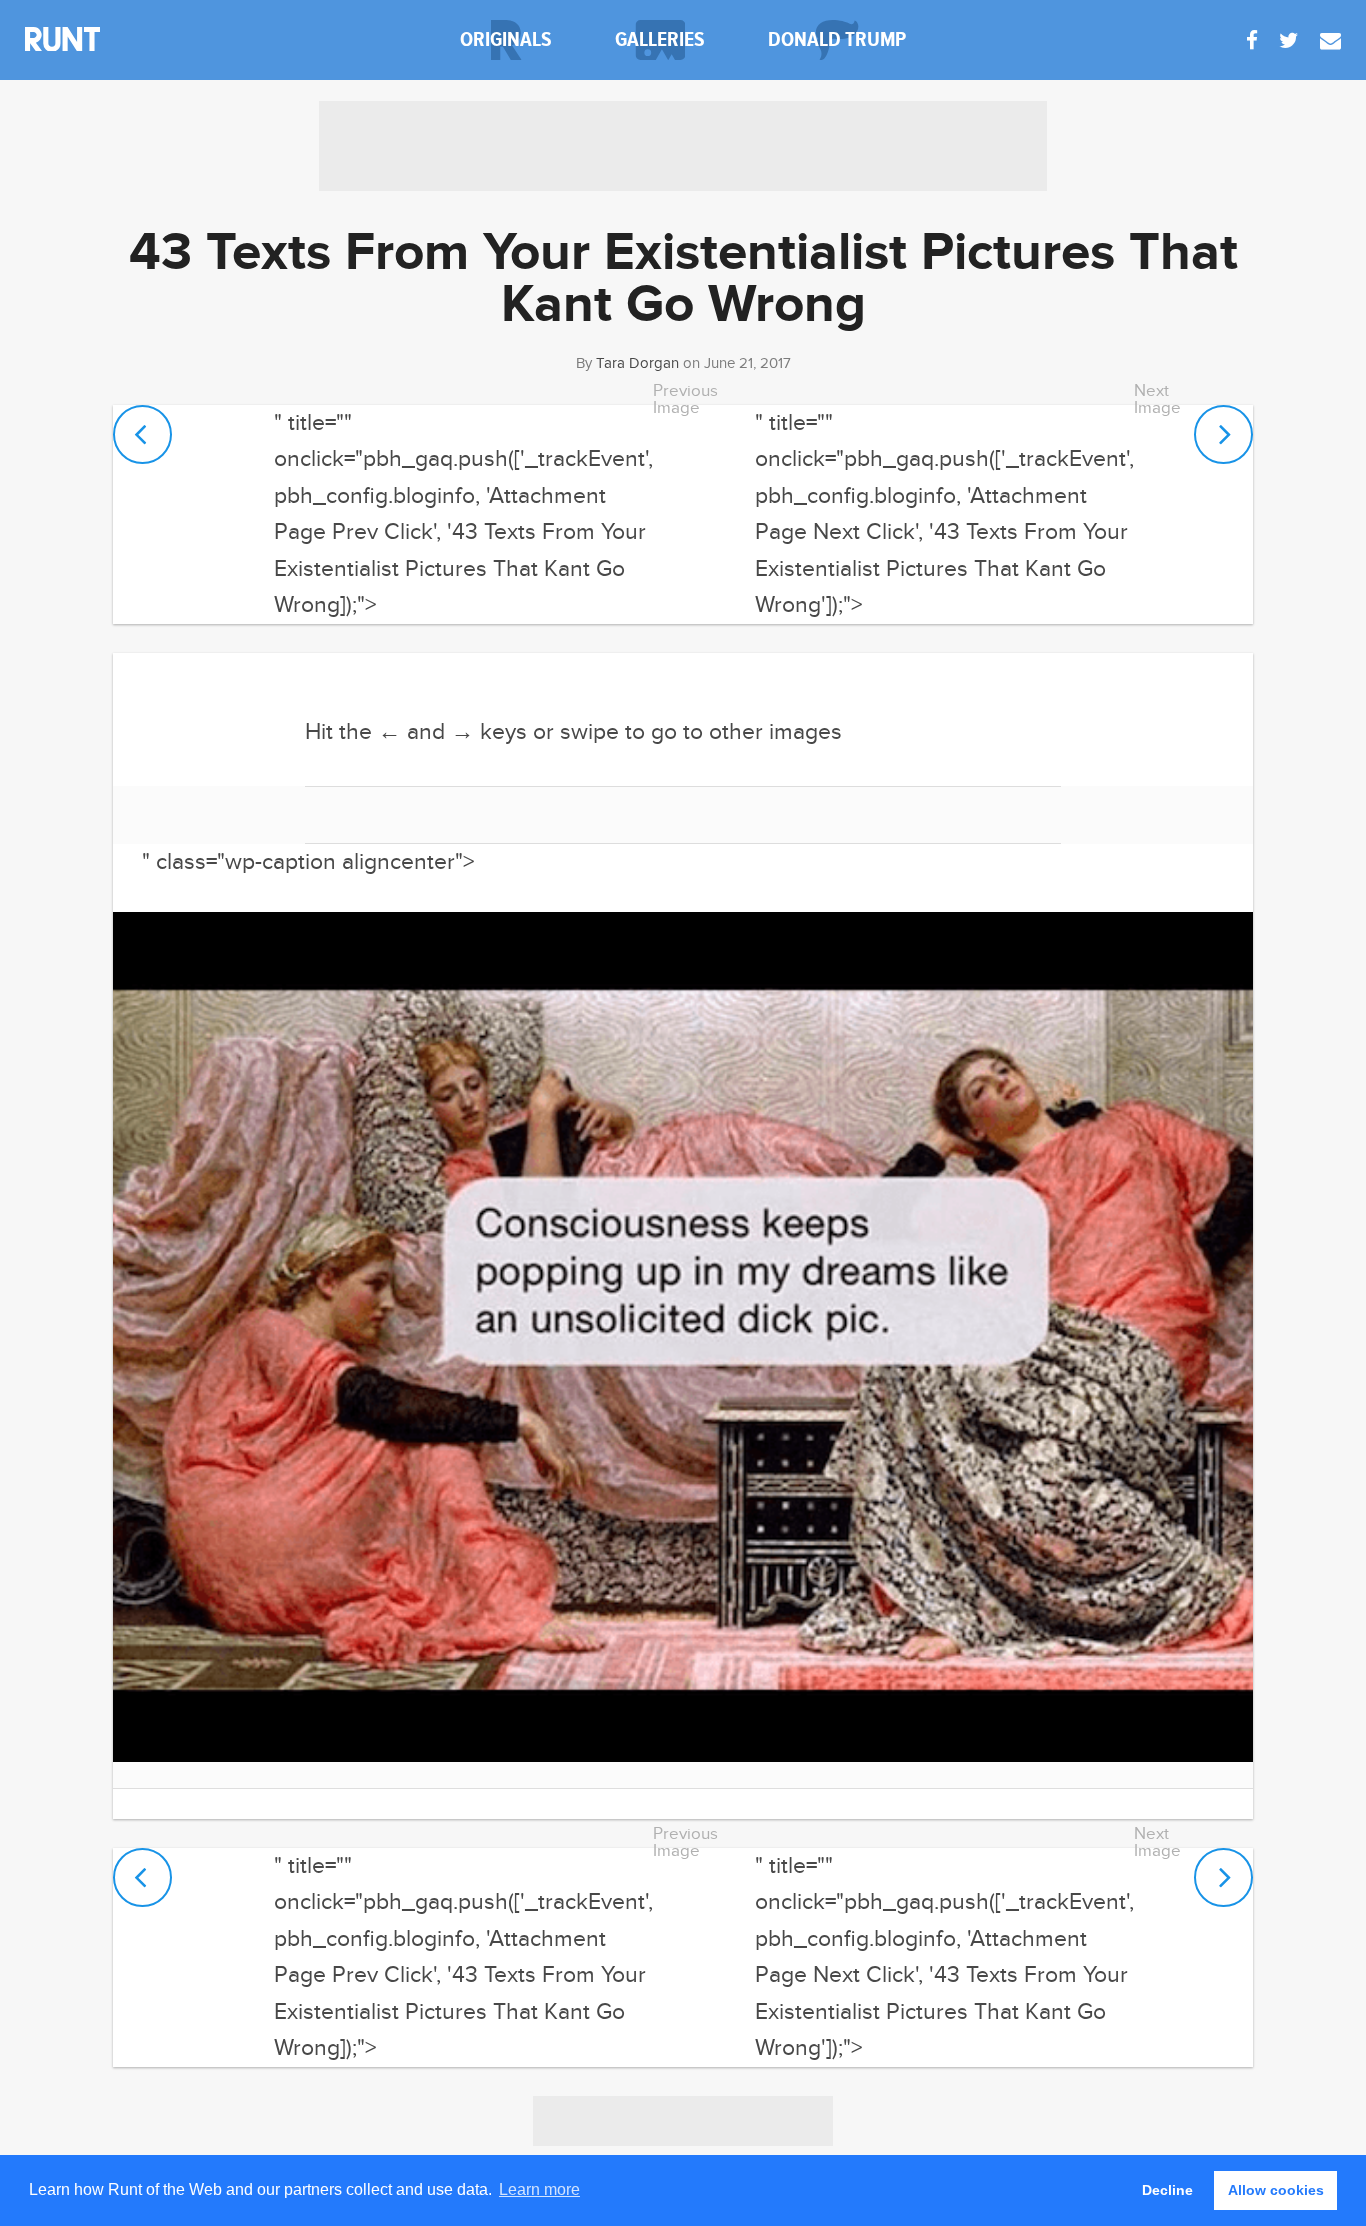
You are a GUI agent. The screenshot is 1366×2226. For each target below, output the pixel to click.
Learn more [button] (539, 2189)
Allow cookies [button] (1276, 2190)
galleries (660, 39)
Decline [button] (1167, 2190)
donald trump (837, 39)
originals (506, 39)
